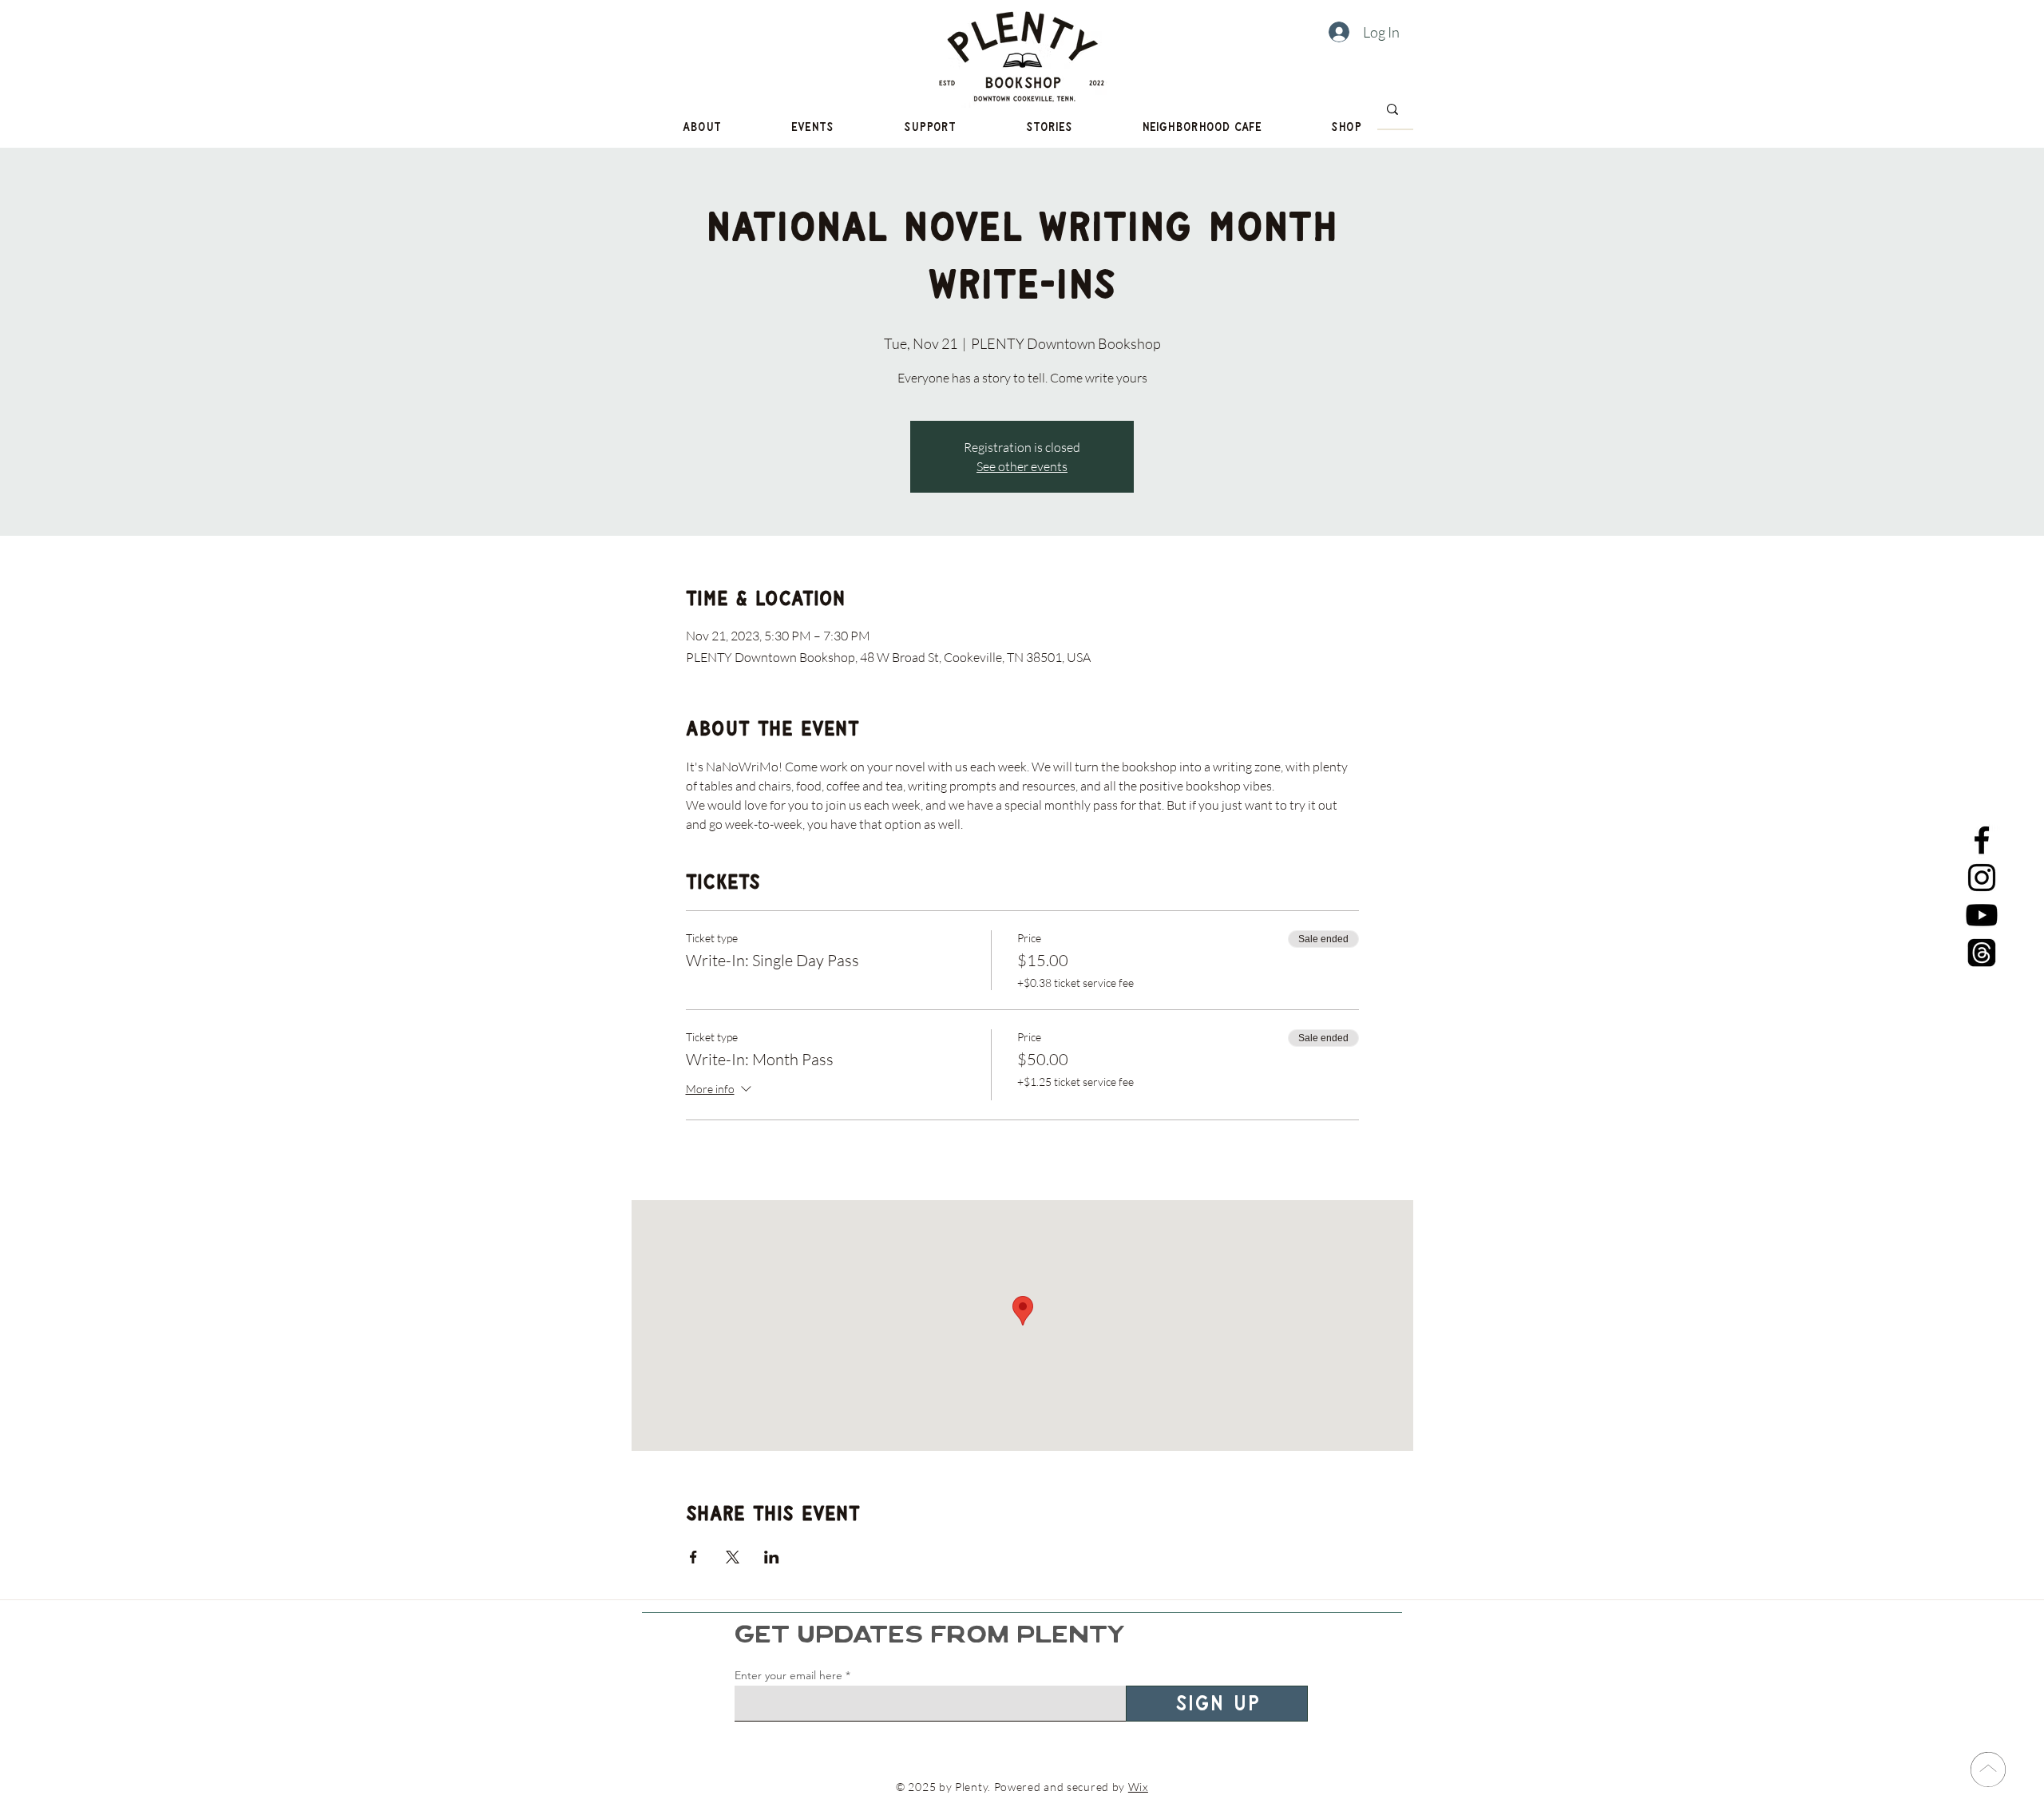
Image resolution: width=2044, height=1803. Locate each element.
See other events (1022, 466)
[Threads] (1982, 953)
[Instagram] (1982, 878)
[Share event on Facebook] (693, 1557)
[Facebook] (1982, 840)
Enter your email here (788, 1675)
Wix (1138, 1787)
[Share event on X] (733, 1557)
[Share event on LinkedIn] (772, 1557)
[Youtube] (1982, 915)
